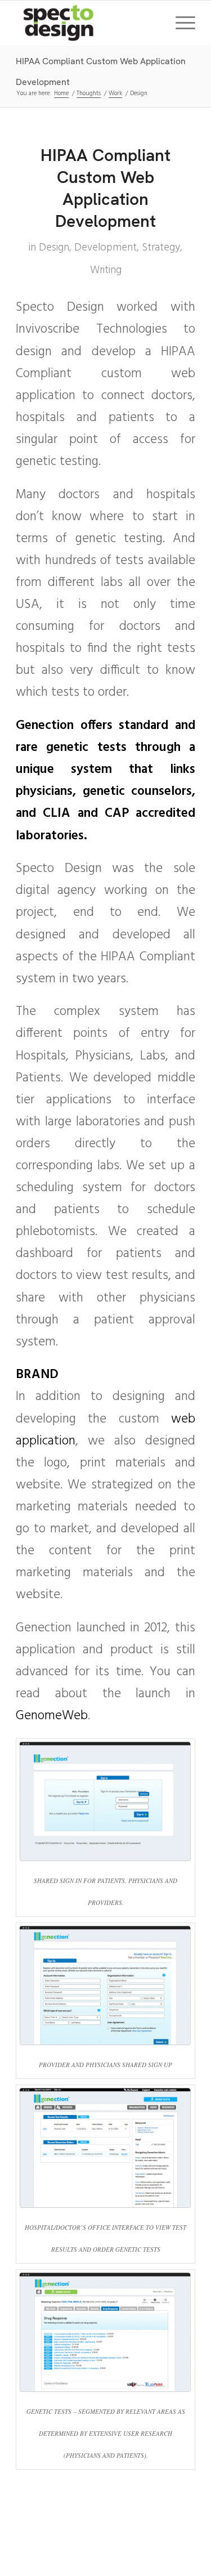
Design (54, 248)
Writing (106, 270)
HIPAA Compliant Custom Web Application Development (105, 188)
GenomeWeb (52, 1716)
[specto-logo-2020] (87, 23)
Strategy (161, 248)
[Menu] (180, 23)
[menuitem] (180, 23)
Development (105, 248)
